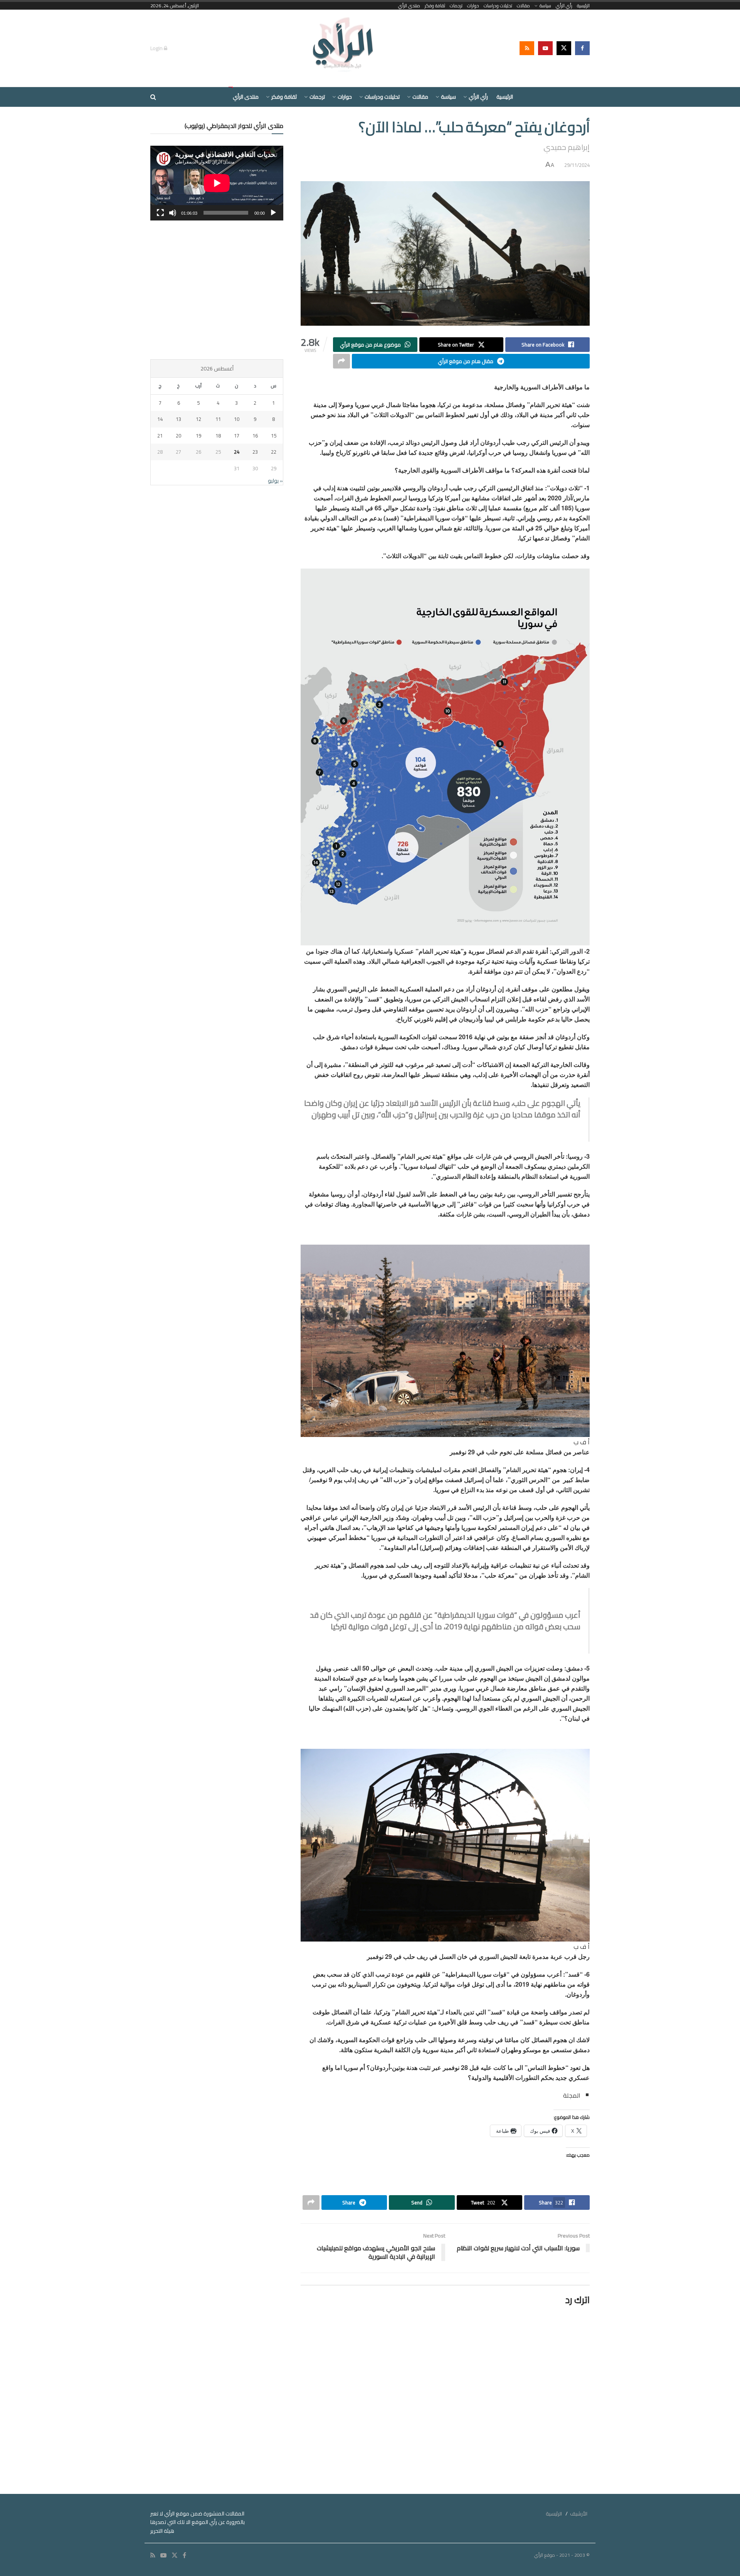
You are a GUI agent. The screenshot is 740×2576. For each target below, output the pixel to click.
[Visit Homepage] (344, 48)
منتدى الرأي (409, 6)
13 (178, 419)
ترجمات (456, 6)
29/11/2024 (577, 165)
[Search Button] (153, 97)
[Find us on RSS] (527, 48)
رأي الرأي (564, 6)
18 (218, 436)
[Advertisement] (217, 290)
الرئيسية (583, 6)
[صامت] (173, 213)
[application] (217, 183)
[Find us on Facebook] (582, 48)
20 (178, 436)
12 (198, 419)
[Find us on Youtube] (545, 48)
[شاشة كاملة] (160, 213)
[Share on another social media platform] (341, 361)
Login (157, 48)
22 (274, 452)
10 (237, 419)
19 (198, 436)
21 (160, 436)
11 (218, 419)
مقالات (523, 6)
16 (255, 436)
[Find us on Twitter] (564, 48)
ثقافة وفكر (435, 6)
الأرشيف (579, 2514)
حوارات (473, 6)
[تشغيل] (273, 213)
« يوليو (275, 481)
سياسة (545, 6)
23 (255, 452)
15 (274, 436)
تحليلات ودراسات (498, 6)
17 (237, 436)
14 (160, 419)
